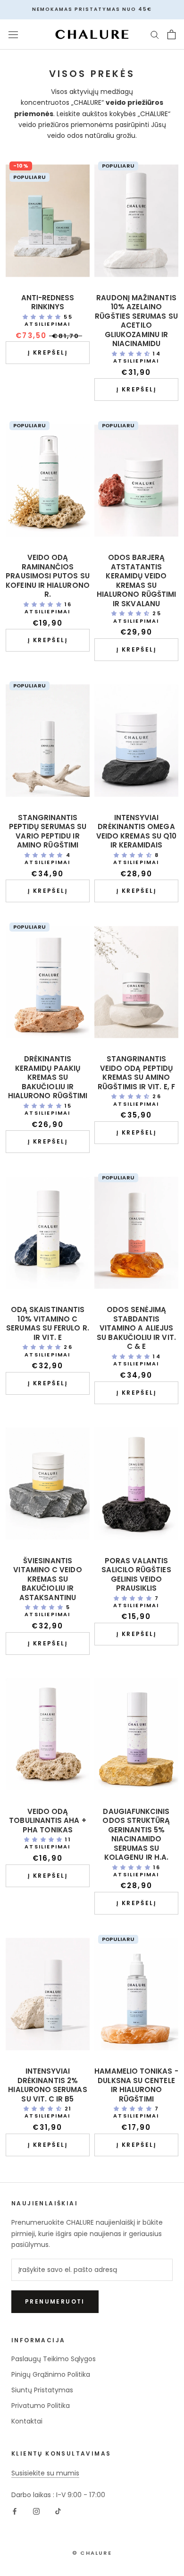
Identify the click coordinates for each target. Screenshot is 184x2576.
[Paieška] (155, 34)
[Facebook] (15, 2511)
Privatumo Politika (41, 2406)
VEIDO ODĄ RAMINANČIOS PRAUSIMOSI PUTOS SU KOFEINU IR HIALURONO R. (48, 576)
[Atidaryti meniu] (13, 34)
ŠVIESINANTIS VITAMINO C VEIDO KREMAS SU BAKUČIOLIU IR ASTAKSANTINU (47, 1579)
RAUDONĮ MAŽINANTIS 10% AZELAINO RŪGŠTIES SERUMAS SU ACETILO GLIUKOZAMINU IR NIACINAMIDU (136, 321)
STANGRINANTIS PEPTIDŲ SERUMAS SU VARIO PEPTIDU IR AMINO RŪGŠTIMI (48, 831)
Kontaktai (27, 2421)
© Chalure (92, 2553)
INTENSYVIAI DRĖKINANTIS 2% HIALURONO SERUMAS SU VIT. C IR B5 (47, 2085)
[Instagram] (36, 2511)
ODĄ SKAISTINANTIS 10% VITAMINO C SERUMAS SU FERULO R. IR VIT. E (48, 1323)
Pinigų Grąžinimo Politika (51, 2374)
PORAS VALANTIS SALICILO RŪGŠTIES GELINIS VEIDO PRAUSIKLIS (136, 1575)
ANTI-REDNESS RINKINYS (48, 302)
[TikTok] (58, 2511)
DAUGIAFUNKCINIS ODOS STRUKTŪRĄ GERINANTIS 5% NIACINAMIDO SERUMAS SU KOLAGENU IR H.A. (136, 1835)
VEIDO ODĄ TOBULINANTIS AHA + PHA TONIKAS (47, 1821)
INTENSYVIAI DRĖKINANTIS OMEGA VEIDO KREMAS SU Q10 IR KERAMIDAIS (136, 831)
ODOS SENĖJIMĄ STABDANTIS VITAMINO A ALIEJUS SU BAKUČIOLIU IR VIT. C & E (136, 1328)
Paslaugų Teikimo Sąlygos (54, 2359)
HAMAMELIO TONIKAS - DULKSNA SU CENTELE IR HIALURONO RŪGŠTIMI (136, 2085)
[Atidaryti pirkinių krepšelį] (171, 34)
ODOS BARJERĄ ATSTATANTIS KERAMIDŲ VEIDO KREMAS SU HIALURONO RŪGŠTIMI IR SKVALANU (136, 580)
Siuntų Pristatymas (42, 2390)
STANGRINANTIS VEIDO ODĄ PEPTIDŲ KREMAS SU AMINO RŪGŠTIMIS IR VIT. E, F (136, 1073)
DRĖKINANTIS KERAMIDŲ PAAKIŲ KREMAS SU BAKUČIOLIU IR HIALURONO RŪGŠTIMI (48, 1077)
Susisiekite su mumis (45, 2473)
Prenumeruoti (55, 2301)
